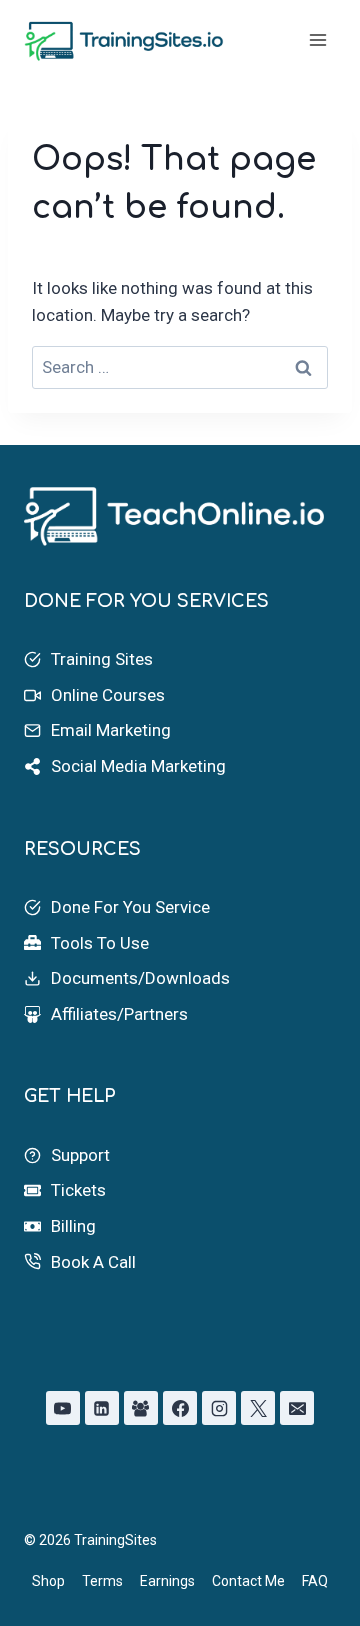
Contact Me (248, 1581)
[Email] (297, 1408)
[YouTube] (63, 1408)
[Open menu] (317, 39)
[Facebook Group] (141, 1408)
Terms (102, 1581)
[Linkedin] (102, 1408)
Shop (48, 1581)
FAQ (315, 1581)
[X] (258, 1408)
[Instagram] (219, 1408)
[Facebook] (180, 1408)
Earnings (167, 1581)
